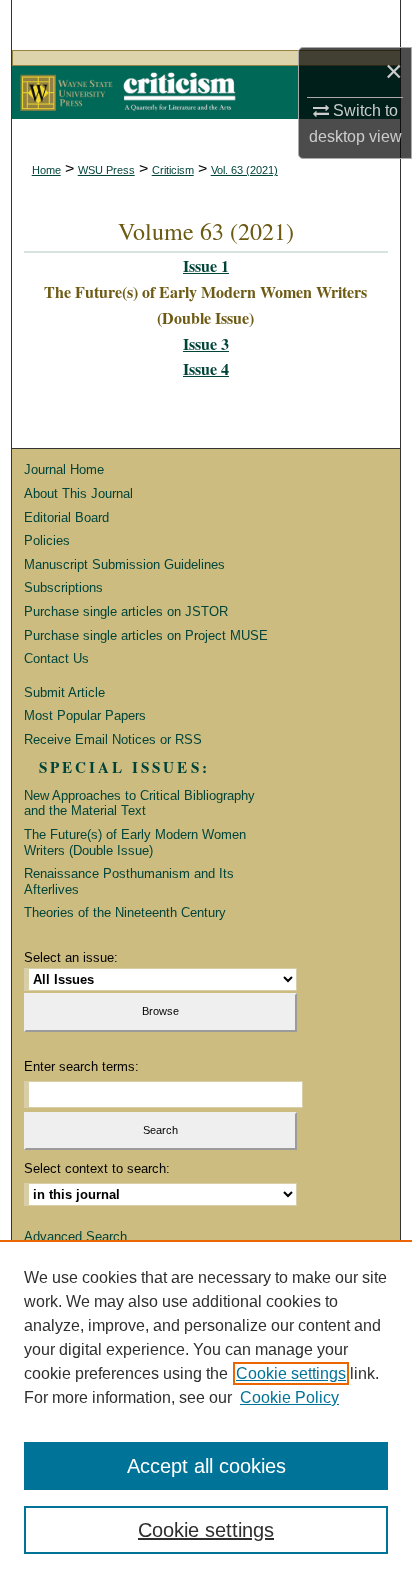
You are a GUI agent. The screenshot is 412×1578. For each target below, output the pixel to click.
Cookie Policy (289, 1397)
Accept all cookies (206, 1466)
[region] (206, 1409)
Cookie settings (291, 1373)
